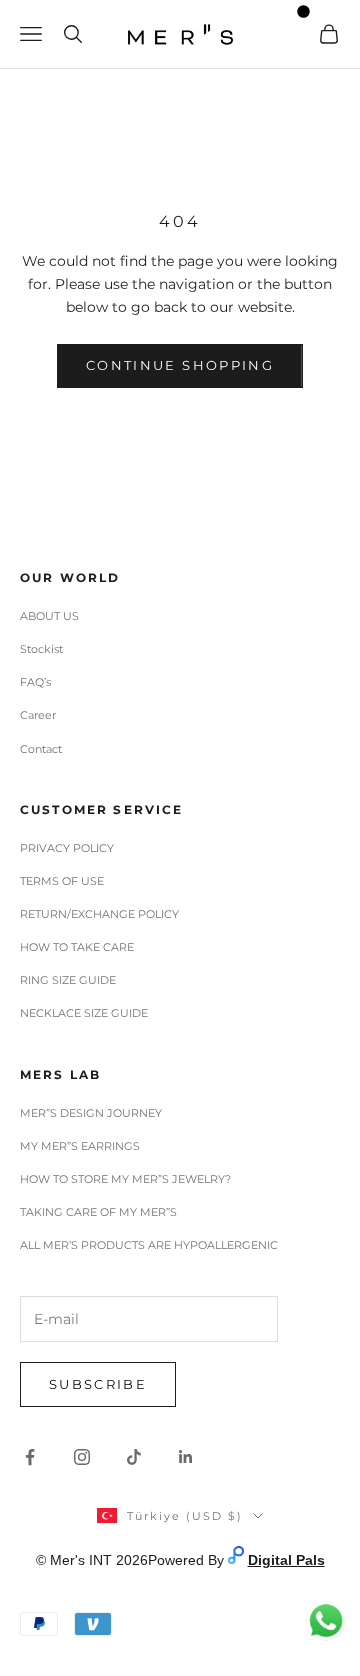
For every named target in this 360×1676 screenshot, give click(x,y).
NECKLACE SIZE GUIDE (84, 1013)
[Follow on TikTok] (134, 1457)
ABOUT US (49, 616)
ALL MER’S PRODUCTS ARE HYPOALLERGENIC (149, 1245)
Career (38, 715)
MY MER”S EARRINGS (80, 1146)
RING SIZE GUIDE (68, 980)
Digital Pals (286, 1560)
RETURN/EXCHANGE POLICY (99, 914)
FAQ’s (35, 682)
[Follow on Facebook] (30, 1457)
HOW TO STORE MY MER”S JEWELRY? (125, 1179)
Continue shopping (180, 365)
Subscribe (98, 1384)
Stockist (41, 649)
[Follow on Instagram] (82, 1457)
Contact (41, 749)
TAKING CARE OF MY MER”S (98, 1212)
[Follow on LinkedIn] (186, 1457)
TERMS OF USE (62, 881)
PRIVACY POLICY (67, 848)
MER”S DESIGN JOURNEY (91, 1113)
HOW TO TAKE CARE (77, 947)
